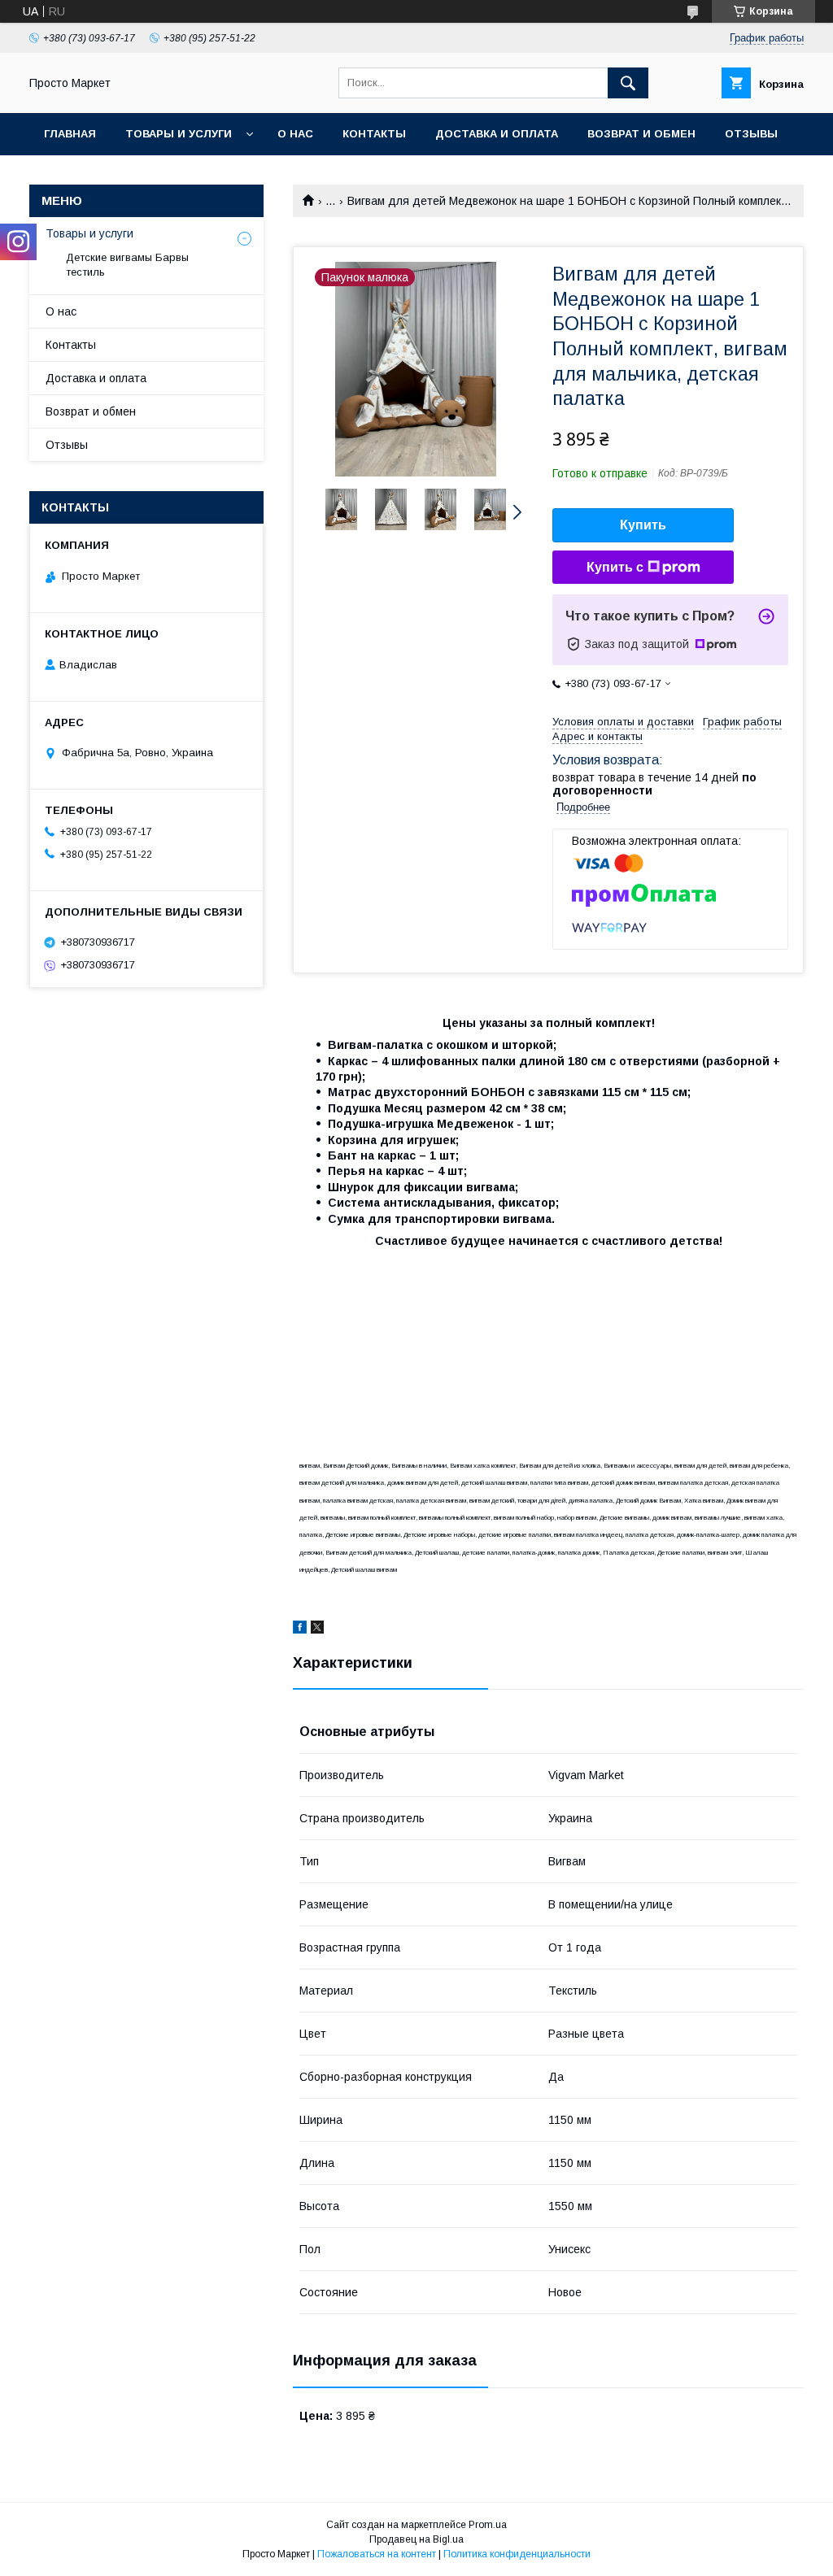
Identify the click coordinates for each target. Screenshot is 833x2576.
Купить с (615, 567)
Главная (70, 134)
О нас (295, 134)
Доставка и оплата (497, 134)
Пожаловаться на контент (377, 2554)
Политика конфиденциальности (517, 2554)
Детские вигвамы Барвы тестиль (127, 265)
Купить (643, 525)
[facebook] (300, 1630)
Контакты (374, 134)
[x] (317, 1630)
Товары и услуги (179, 134)
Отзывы (751, 134)
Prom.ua (488, 2525)
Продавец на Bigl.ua (416, 2539)
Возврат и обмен (641, 134)
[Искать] (628, 83)
